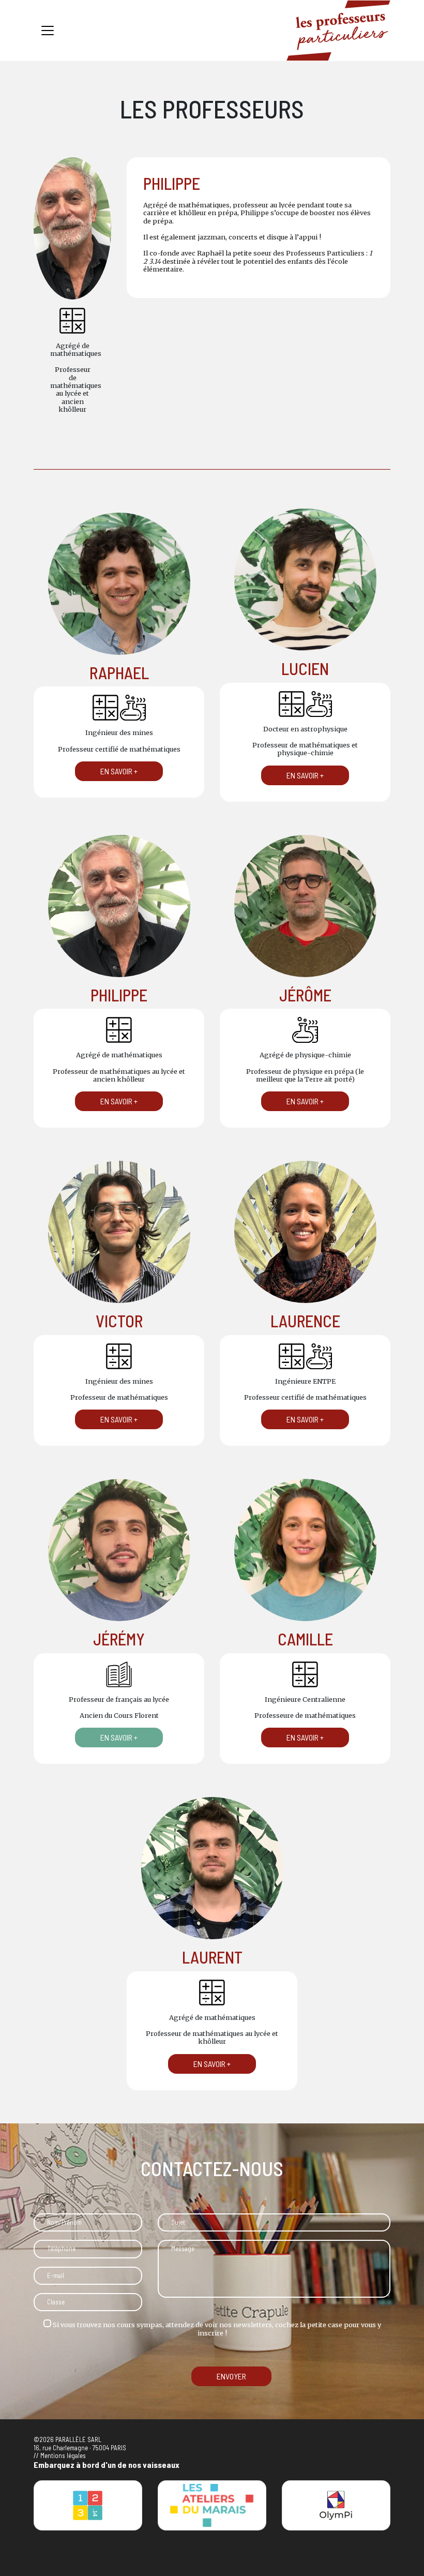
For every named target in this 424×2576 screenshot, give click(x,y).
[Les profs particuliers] (338, 31)
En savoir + (119, 771)
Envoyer (231, 2376)
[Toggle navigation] (48, 31)
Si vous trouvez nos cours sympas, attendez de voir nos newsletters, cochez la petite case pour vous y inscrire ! (216, 2328)
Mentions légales (63, 2455)
